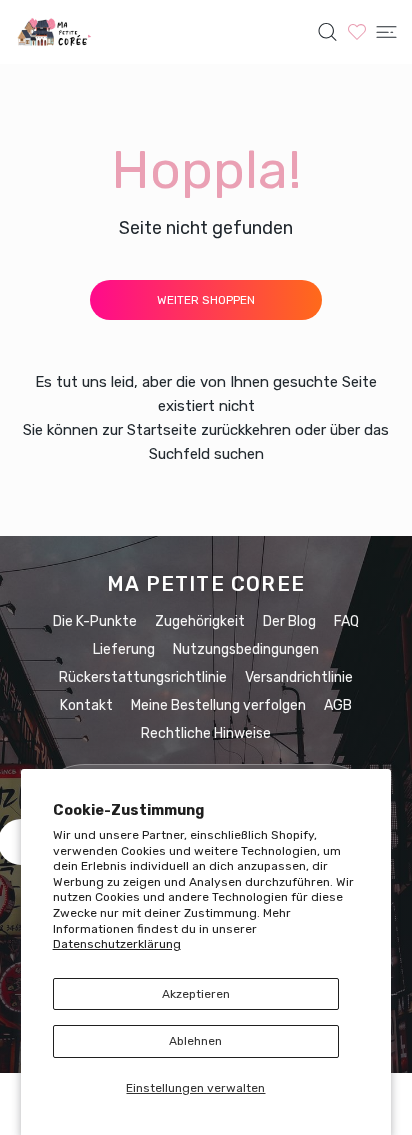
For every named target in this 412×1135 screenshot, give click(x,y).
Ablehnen (195, 1041)
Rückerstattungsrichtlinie (143, 677)
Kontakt (86, 705)
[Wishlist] (357, 31)
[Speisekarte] (386, 32)
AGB (338, 705)
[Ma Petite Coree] (55, 32)
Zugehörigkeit (200, 621)
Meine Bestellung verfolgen (218, 705)
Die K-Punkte (95, 621)
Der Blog (289, 621)
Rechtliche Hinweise (206, 733)
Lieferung (124, 649)
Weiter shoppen (206, 300)
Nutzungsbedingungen (246, 649)
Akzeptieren (196, 994)
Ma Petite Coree (206, 584)
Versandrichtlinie (299, 677)
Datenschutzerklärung (117, 944)
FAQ (346, 621)
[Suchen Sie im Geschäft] (327, 32)
